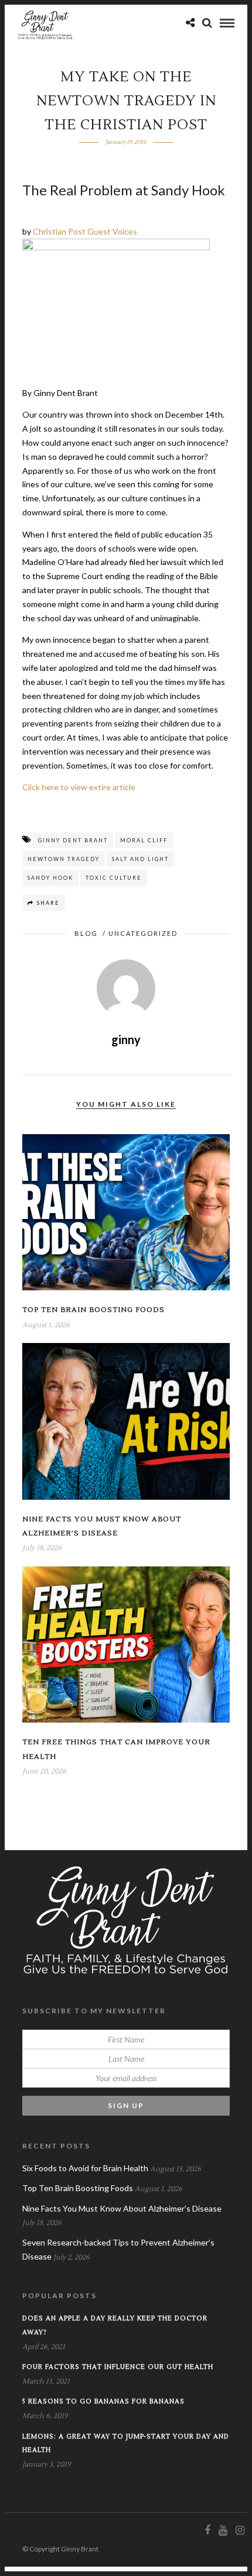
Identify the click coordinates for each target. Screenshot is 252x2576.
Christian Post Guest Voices (85, 231)
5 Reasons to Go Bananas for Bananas (103, 2401)
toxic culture (114, 878)
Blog (86, 933)
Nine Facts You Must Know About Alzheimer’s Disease (122, 2208)
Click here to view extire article (79, 787)
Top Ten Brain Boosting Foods (93, 1310)
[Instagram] (240, 2530)
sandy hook (50, 878)
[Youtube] (223, 2530)
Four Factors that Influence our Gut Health (118, 2367)
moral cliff (144, 840)
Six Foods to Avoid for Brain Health (85, 2168)
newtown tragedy (64, 859)
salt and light (140, 859)
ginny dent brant (73, 840)
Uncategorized (143, 933)
